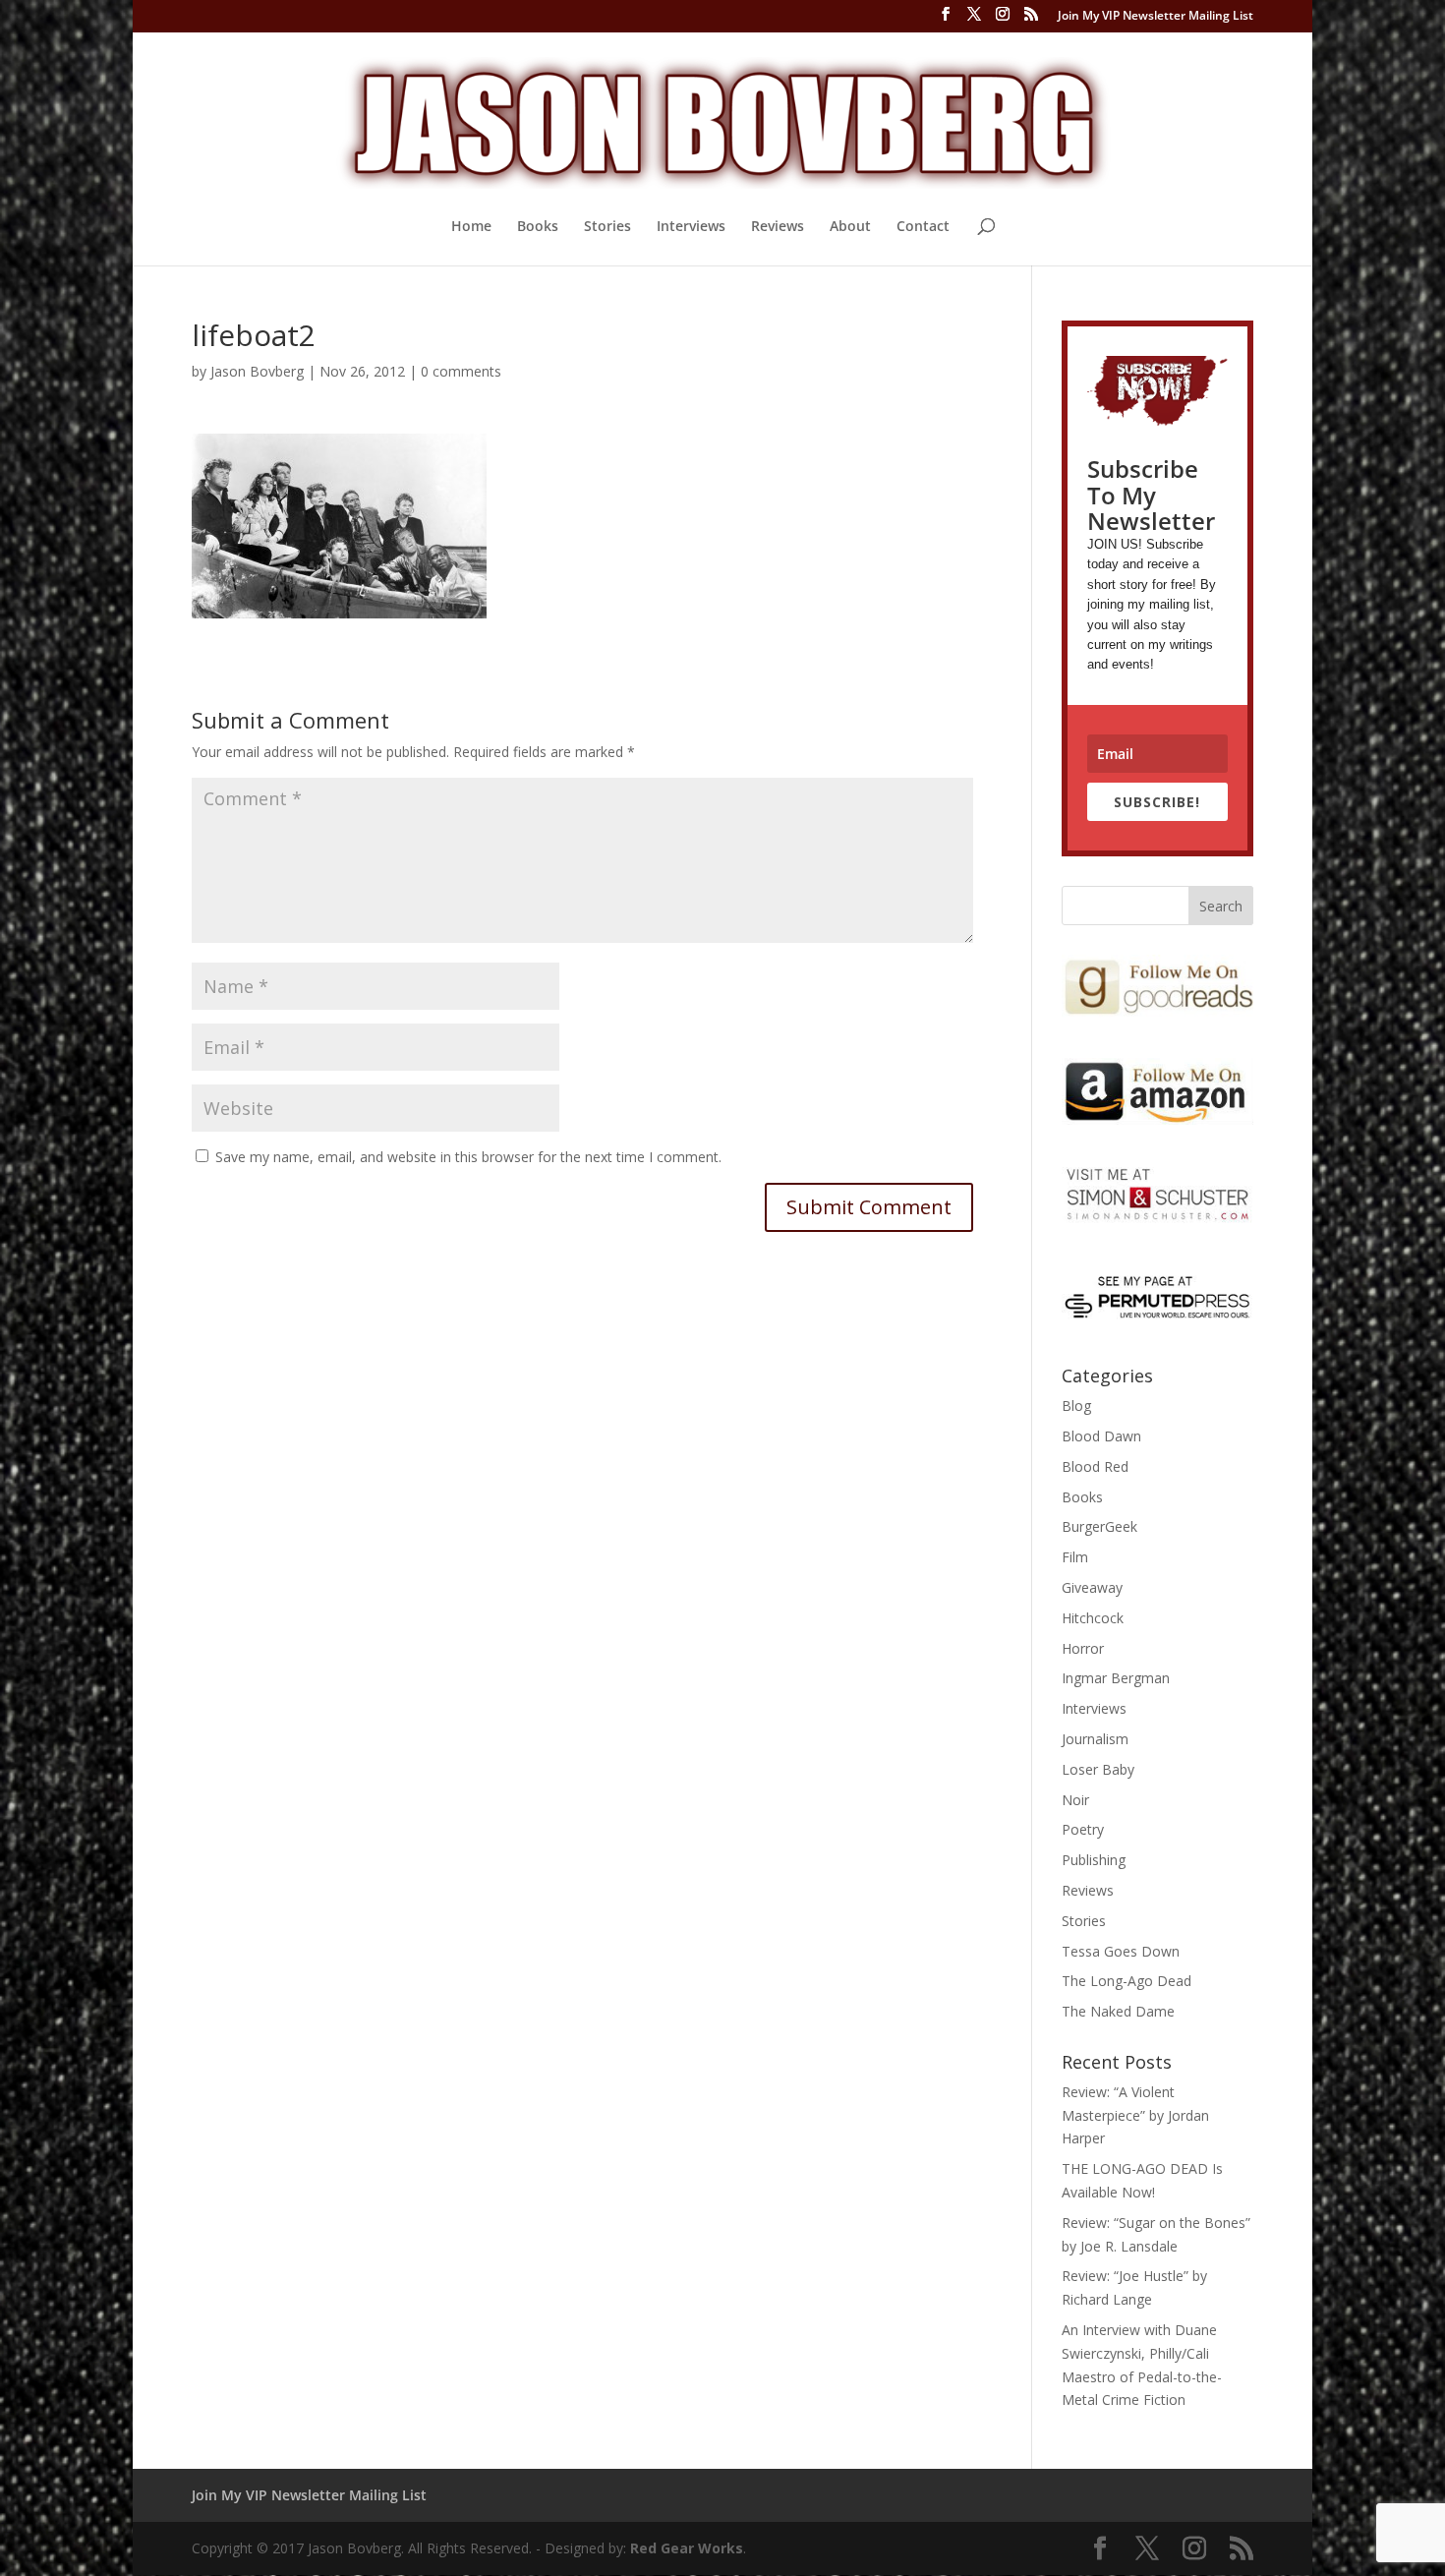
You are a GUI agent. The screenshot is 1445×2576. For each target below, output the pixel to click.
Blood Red (1095, 1466)
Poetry (1083, 1829)
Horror (1083, 1648)
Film (1075, 1557)
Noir (1075, 1800)
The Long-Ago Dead (1127, 1981)
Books (538, 227)
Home (471, 227)
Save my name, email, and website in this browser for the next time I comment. (468, 1157)
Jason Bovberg (257, 371)
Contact (923, 227)
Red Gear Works (687, 2548)
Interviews (691, 227)
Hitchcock (1093, 1618)
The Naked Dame (1118, 2011)
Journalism (1095, 1739)
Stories (607, 227)
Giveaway (1092, 1587)
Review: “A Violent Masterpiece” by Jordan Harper (1135, 2115)
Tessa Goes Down (1121, 1951)
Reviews (778, 227)
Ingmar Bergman (1116, 1678)
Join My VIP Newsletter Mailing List (1156, 17)
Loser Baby (1098, 1769)
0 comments (461, 371)
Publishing (1094, 1860)
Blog (1076, 1405)
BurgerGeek (1099, 1526)
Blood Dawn (1101, 1436)
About (850, 227)
